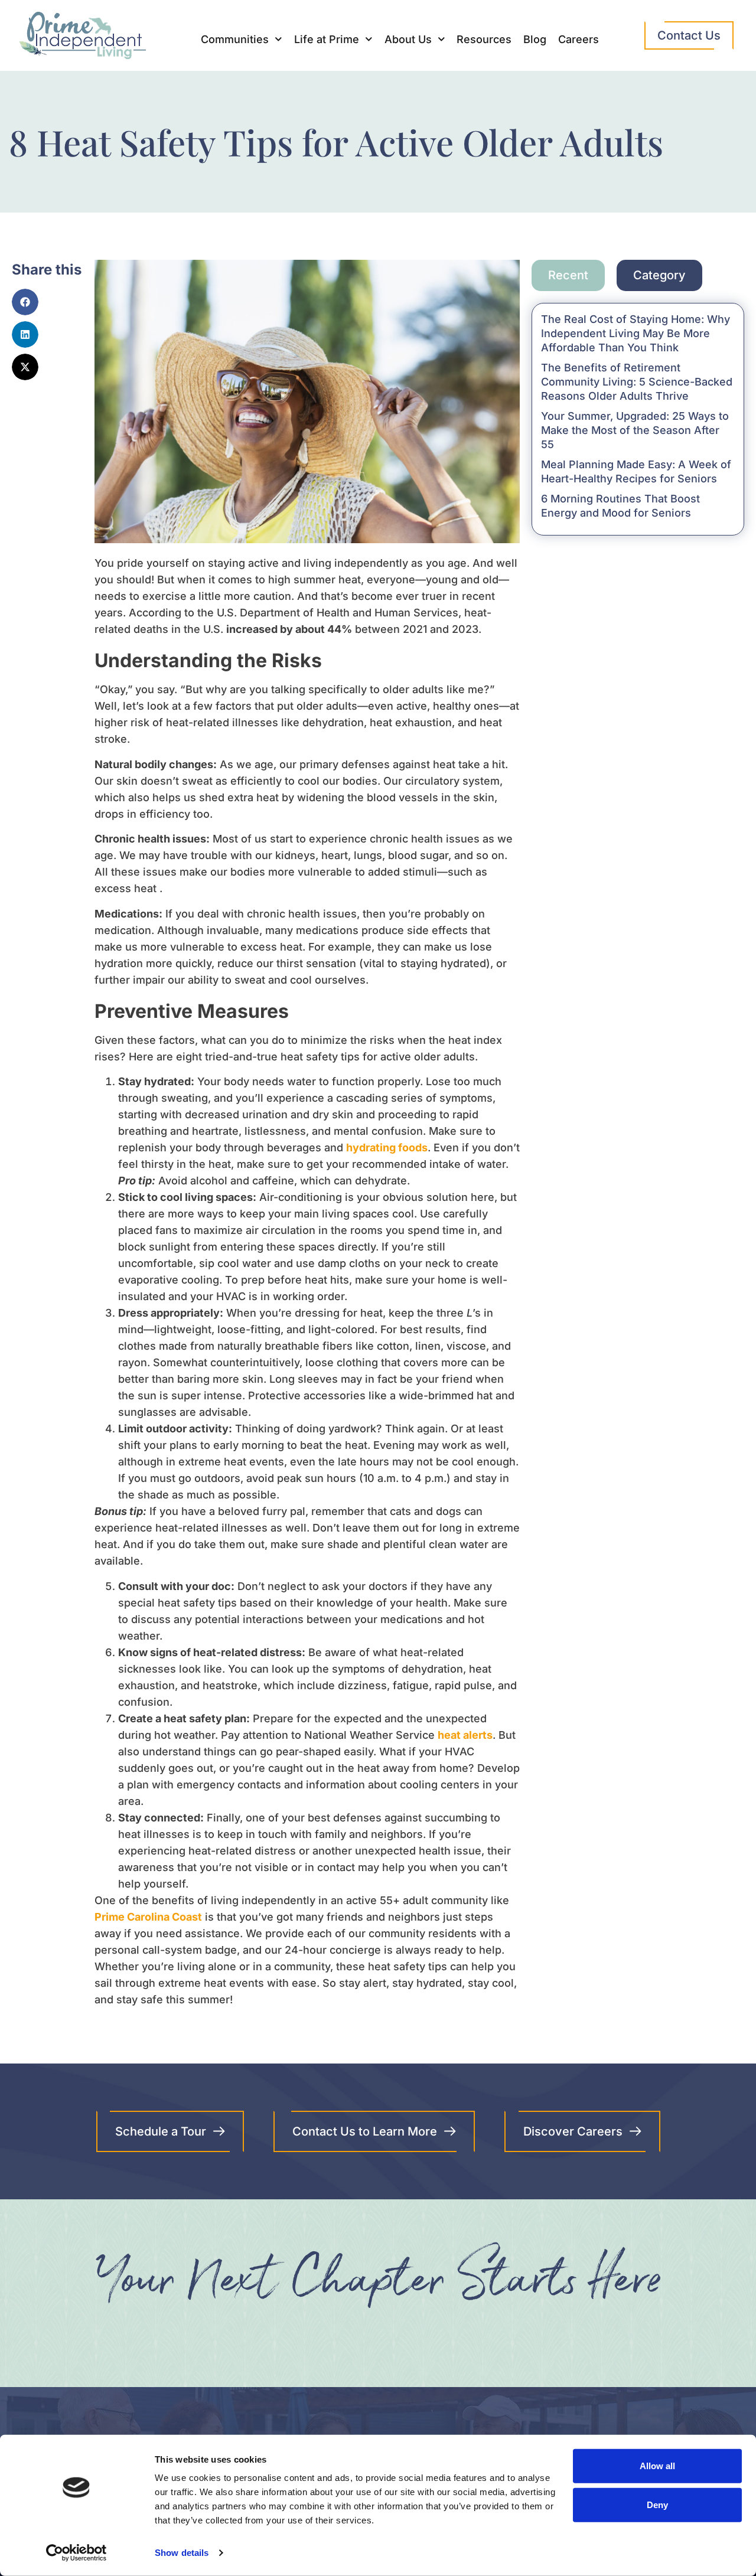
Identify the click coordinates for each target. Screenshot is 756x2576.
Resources (484, 39)
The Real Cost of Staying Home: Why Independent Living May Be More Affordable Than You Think (636, 333)
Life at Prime (327, 39)
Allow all (657, 2466)
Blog (535, 39)
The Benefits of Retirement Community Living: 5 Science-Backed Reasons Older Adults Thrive (637, 382)
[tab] (568, 275)
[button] (25, 302)
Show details (182, 2553)
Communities (235, 39)
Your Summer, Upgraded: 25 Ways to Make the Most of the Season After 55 (635, 430)
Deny (657, 2504)
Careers (579, 39)
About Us (408, 39)
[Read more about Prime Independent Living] (76, 2553)
